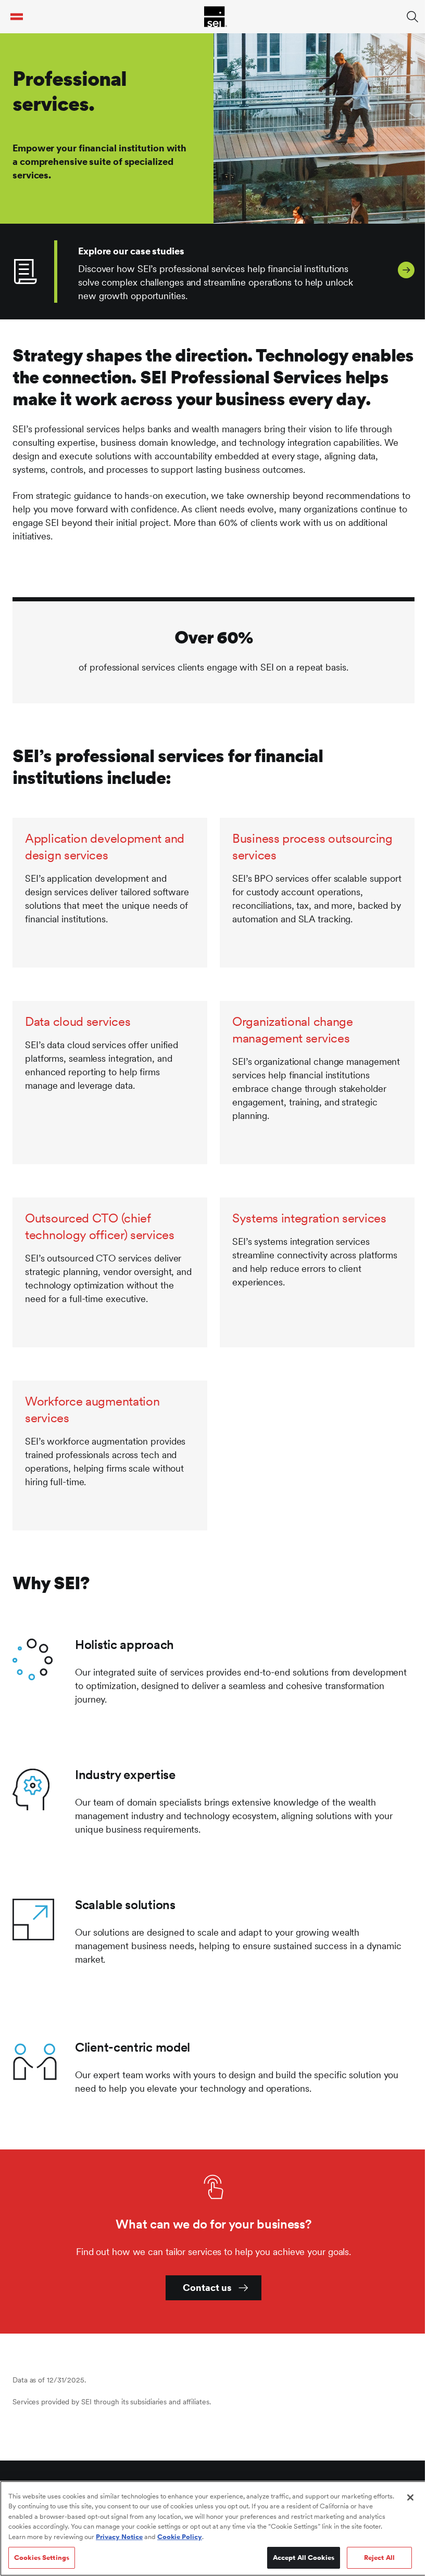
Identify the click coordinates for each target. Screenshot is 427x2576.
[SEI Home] (216, 17)
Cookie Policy (180, 2537)
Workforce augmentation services (92, 1409)
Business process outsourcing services (312, 847)
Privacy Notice (119, 2537)
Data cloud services (78, 1021)
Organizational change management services (293, 1030)
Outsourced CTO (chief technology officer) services (100, 1226)
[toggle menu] (17, 17)
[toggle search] (412, 17)
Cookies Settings (42, 2558)
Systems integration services (309, 1218)
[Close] (410, 2497)
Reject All (379, 2558)
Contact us (207, 2288)
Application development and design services (105, 847)
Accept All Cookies (304, 2558)
